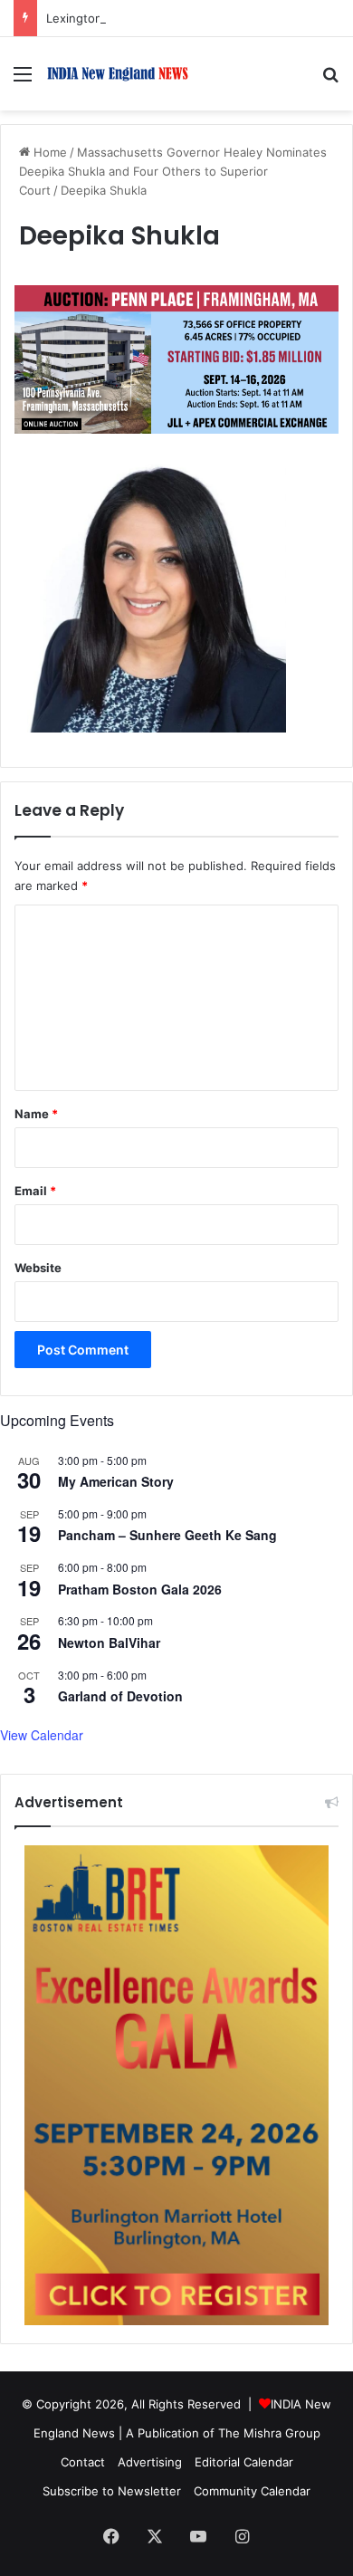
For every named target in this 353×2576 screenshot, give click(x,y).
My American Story (116, 1481)
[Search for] (330, 80)
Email (35, 1191)
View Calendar (42, 1735)
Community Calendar (252, 2491)
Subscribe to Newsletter (112, 2491)
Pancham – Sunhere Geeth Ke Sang (167, 1535)
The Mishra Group (269, 2433)
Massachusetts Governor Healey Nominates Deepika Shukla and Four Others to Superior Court (173, 171)
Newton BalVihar (109, 1642)
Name (36, 1114)
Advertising (150, 2462)
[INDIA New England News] (118, 74)
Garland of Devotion (120, 1696)
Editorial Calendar (244, 2462)
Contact (83, 2462)
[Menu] (23, 80)
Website (38, 1268)
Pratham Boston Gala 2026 (140, 1589)
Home (48, 152)
